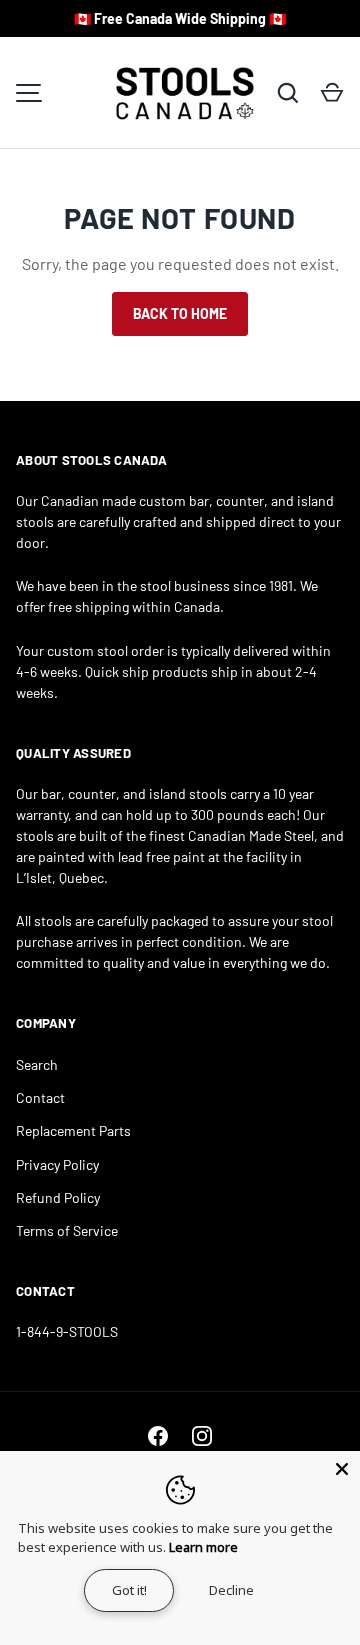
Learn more (203, 1547)
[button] (332, 93)
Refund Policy (58, 1197)
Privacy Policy (57, 1164)
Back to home (180, 313)
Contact (40, 1097)
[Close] (342, 1469)
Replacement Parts (73, 1130)
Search (37, 1064)
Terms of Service (67, 1230)
